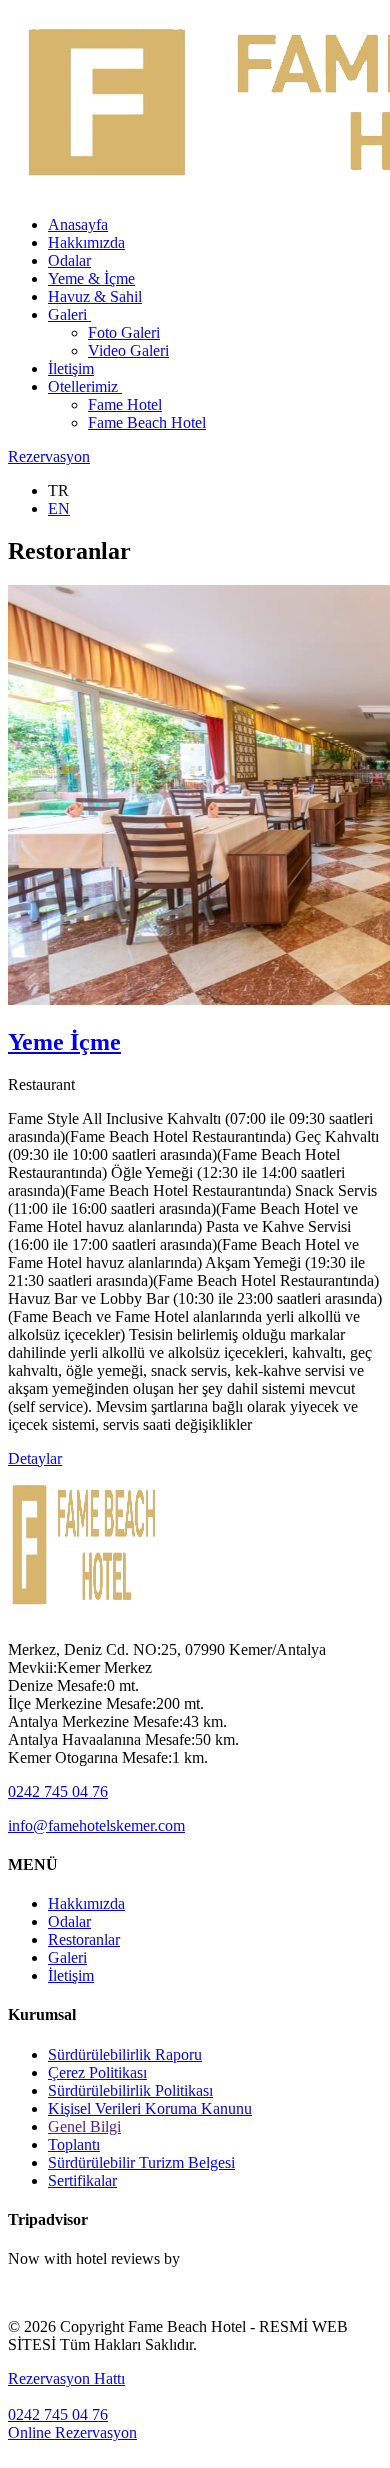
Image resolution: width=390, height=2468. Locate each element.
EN (59, 508)
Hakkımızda (86, 242)
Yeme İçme (64, 1042)
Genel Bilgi (84, 2126)
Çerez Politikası (97, 2072)
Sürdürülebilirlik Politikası (130, 2090)
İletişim (71, 368)
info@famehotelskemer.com (96, 1825)
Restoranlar (84, 1939)
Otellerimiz (85, 386)
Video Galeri (128, 350)
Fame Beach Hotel (147, 422)
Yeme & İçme (91, 278)
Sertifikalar (82, 2180)
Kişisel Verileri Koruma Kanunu (150, 2108)
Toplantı (74, 2144)
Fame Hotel (125, 404)
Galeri (69, 314)
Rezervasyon (49, 456)
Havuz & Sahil (95, 296)
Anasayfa (78, 224)
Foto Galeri (124, 332)
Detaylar (35, 1458)
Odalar (69, 260)
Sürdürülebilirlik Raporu (125, 2054)
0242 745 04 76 (58, 1791)
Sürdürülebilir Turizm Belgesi (141, 2162)
